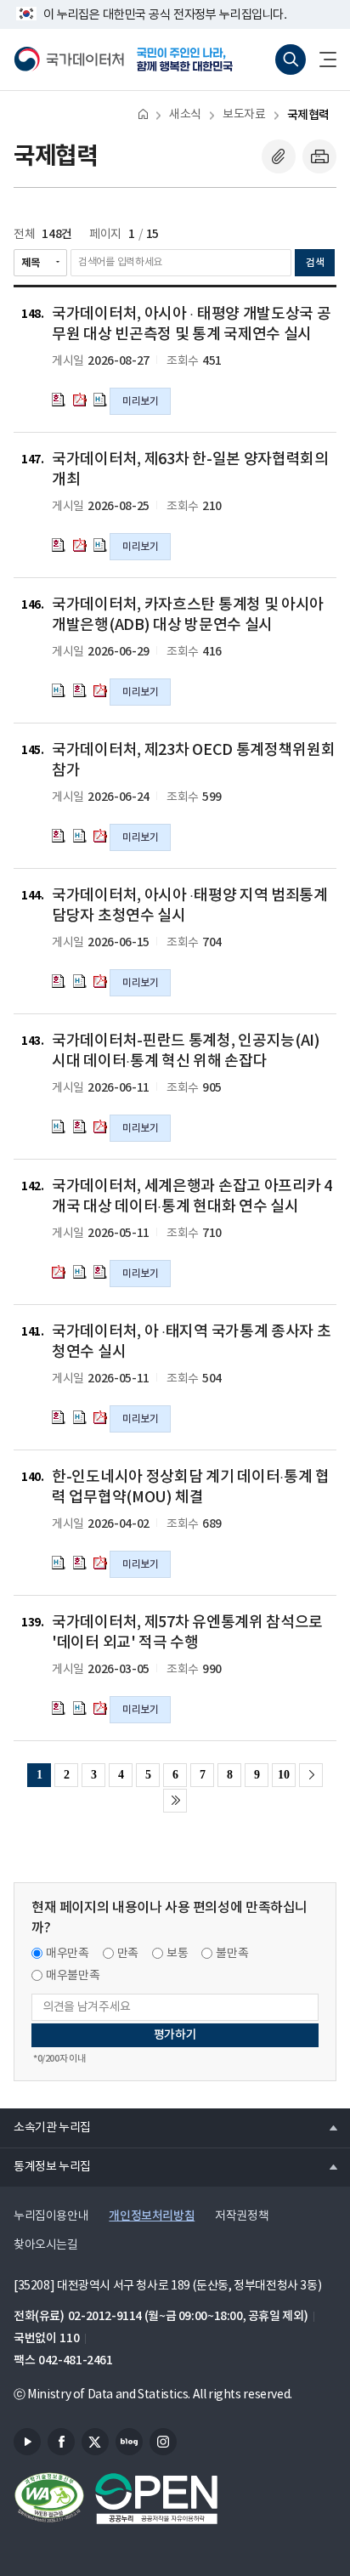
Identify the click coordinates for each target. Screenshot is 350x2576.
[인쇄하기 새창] (319, 156)
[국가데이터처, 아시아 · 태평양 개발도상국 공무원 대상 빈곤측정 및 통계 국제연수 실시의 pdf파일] (80, 400)
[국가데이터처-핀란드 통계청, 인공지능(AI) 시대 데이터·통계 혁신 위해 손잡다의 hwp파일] (80, 1126)
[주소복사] (279, 156)
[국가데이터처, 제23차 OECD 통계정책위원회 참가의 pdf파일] (100, 836)
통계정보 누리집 (45, 2166)
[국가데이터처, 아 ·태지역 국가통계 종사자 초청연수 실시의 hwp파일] (59, 1417)
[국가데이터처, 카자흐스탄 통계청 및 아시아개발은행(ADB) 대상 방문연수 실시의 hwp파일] (80, 690)
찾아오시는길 (46, 2245)
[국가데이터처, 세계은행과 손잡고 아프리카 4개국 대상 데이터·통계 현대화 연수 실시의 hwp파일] (100, 1272)
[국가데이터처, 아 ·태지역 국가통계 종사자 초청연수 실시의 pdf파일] (100, 1417)
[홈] (143, 113)
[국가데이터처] (69, 60)
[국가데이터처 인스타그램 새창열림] (163, 2442)
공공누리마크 (156, 2499)
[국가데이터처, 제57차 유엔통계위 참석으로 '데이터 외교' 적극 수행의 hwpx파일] (80, 1708)
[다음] (311, 1775)
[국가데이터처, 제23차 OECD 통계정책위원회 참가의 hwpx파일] (80, 836)
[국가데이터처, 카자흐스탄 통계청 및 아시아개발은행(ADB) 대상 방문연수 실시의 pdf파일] (100, 690)
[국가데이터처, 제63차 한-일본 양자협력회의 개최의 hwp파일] (59, 545)
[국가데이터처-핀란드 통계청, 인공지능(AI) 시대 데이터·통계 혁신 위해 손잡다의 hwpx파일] (59, 1126)
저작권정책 (242, 2216)
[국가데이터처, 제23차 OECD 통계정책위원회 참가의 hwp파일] (59, 836)
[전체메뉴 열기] (321, 60)
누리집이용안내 (51, 2216)
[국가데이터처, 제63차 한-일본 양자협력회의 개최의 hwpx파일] (100, 545)
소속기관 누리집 (45, 2127)
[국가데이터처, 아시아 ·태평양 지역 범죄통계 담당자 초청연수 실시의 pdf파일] (100, 981)
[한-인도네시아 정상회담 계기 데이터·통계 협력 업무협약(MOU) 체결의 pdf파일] (100, 1563)
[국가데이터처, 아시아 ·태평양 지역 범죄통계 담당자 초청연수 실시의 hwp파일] (59, 981)
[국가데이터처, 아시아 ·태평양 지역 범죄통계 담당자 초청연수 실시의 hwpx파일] (80, 981)
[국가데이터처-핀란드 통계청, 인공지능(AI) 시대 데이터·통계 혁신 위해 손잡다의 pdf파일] (100, 1126)
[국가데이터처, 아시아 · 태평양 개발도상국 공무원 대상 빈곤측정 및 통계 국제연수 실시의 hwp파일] (59, 400)
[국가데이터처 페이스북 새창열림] (61, 2442)
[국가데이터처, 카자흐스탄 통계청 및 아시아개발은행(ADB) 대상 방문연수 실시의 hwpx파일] (59, 690)
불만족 (232, 1954)
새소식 (185, 115)
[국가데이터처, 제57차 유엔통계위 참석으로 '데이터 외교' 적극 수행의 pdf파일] (100, 1708)
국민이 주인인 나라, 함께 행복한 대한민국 (190, 60)
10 (283, 1775)
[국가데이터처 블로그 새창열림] (129, 2442)
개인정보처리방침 (152, 2216)
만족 (128, 1954)
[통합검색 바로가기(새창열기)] (291, 60)
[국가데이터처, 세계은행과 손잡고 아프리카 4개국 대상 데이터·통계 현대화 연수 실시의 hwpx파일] (80, 1272)
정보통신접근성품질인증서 (49, 2499)
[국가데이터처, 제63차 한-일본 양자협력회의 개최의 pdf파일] (80, 545)
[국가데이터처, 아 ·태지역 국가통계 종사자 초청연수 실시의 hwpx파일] (80, 1417)
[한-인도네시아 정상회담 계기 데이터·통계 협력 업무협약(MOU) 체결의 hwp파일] (80, 1563)
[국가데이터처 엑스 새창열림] (95, 2442)
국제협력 (308, 115)
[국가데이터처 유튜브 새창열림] (27, 2442)
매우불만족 (73, 1976)
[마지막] (175, 1801)
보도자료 (244, 115)
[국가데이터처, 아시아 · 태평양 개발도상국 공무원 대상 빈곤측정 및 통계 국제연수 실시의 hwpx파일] (100, 400)
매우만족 (68, 1954)
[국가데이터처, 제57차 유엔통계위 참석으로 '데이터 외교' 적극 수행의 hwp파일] (59, 1708)
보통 (177, 1954)
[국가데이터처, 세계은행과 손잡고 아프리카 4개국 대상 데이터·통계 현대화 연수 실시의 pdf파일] (59, 1272)
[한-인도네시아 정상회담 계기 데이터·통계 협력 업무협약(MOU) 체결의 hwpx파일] (59, 1563)
